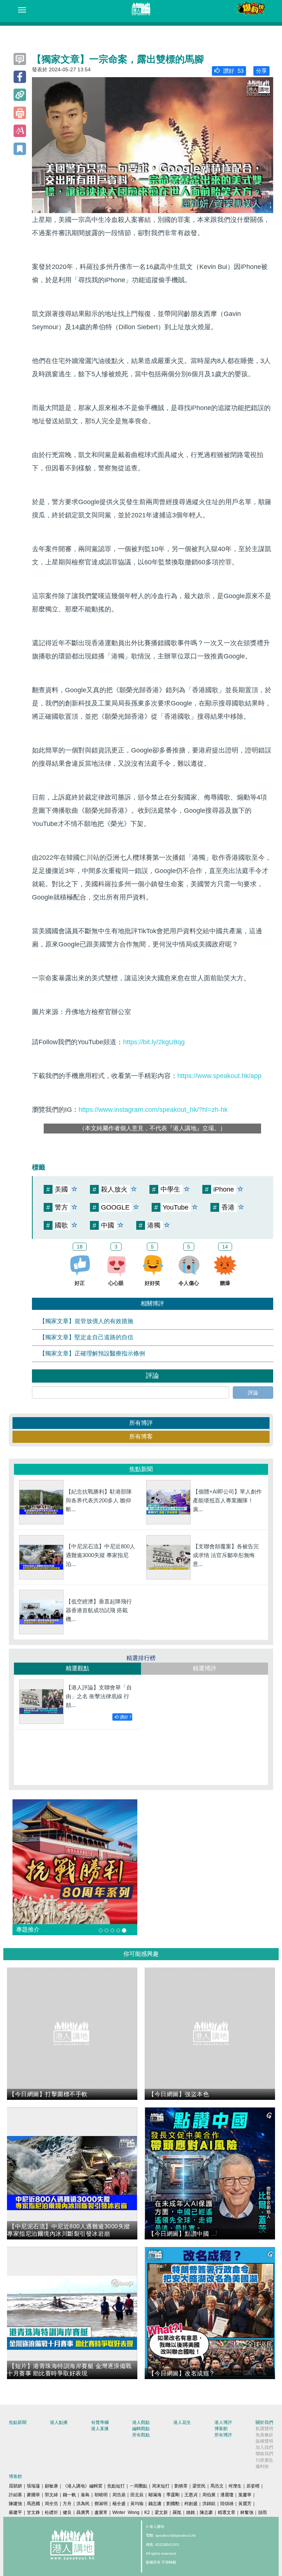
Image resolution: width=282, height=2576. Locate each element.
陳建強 (15, 2504)
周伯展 (209, 2495)
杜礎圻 (51, 2512)
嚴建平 (15, 2512)
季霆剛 (173, 2495)
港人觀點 (141, 2422)
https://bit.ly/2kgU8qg (154, 1042)
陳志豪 (206, 2512)
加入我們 (264, 2447)
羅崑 (177, 2512)
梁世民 (199, 2486)
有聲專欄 (100, 2422)
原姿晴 (253, 2486)
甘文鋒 (33, 2512)
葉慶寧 (245, 2495)
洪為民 (83, 2504)
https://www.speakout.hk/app (219, 1076)
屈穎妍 (15, 2486)
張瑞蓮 (33, 2486)
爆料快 (262, 2467)
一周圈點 (138, 2486)
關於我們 (264, 2422)
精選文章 (227, 2512)
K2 (147, 2512)
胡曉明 (101, 2495)
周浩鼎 (119, 2495)
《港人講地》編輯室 (83, 2486)
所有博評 (141, 1423)
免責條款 (264, 2435)
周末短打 (161, 2486)
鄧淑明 (101, 2504)
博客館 (221, 2429)
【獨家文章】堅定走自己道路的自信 (86, 1337)
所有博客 (141, 1436)
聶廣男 (83, 2512)
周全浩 (51, 2504)
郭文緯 (51, 2495)
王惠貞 (191, 2495)
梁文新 (161, 2512)
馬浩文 (217, 2486)
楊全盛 (119, 2504)
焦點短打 (116, 2486)
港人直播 (100, 2429)
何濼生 (235, 2486)
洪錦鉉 (209, 2504)
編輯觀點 (141, 2429)
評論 (253, 1393)
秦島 (85, 2495)
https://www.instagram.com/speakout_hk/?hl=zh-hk (153, 1110)
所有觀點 (141, 2435)
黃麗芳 (245, 2504)
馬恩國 (33, 2504)
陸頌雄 (227, 2504)
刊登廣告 (264, 2460)
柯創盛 (191, 2504)
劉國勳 (173, 2504)
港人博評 (223, 2422)
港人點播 (59, 2422)
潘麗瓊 (227, 2495)
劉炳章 (181, 2486)
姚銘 (191, 2512)
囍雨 (263, 2512)
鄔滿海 (155, 2495)
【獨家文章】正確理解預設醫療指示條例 (92, 1353)
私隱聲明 (264, 2429)
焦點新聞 (18, 2422)
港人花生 (182, 2422)
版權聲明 (264, 2441)
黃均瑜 (137, 2504)
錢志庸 (155, 2504)
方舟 (67, 2504)
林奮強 (247, 2512)
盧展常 (101, 2512)
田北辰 (137, 2495)
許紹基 (15, 2495)
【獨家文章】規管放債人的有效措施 (86, 1321)
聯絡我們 (264, 2454)
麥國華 (33, 2495)
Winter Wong (126, 2512)
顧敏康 (51, 2486)
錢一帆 (69, 2495)
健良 (67, 2512)
